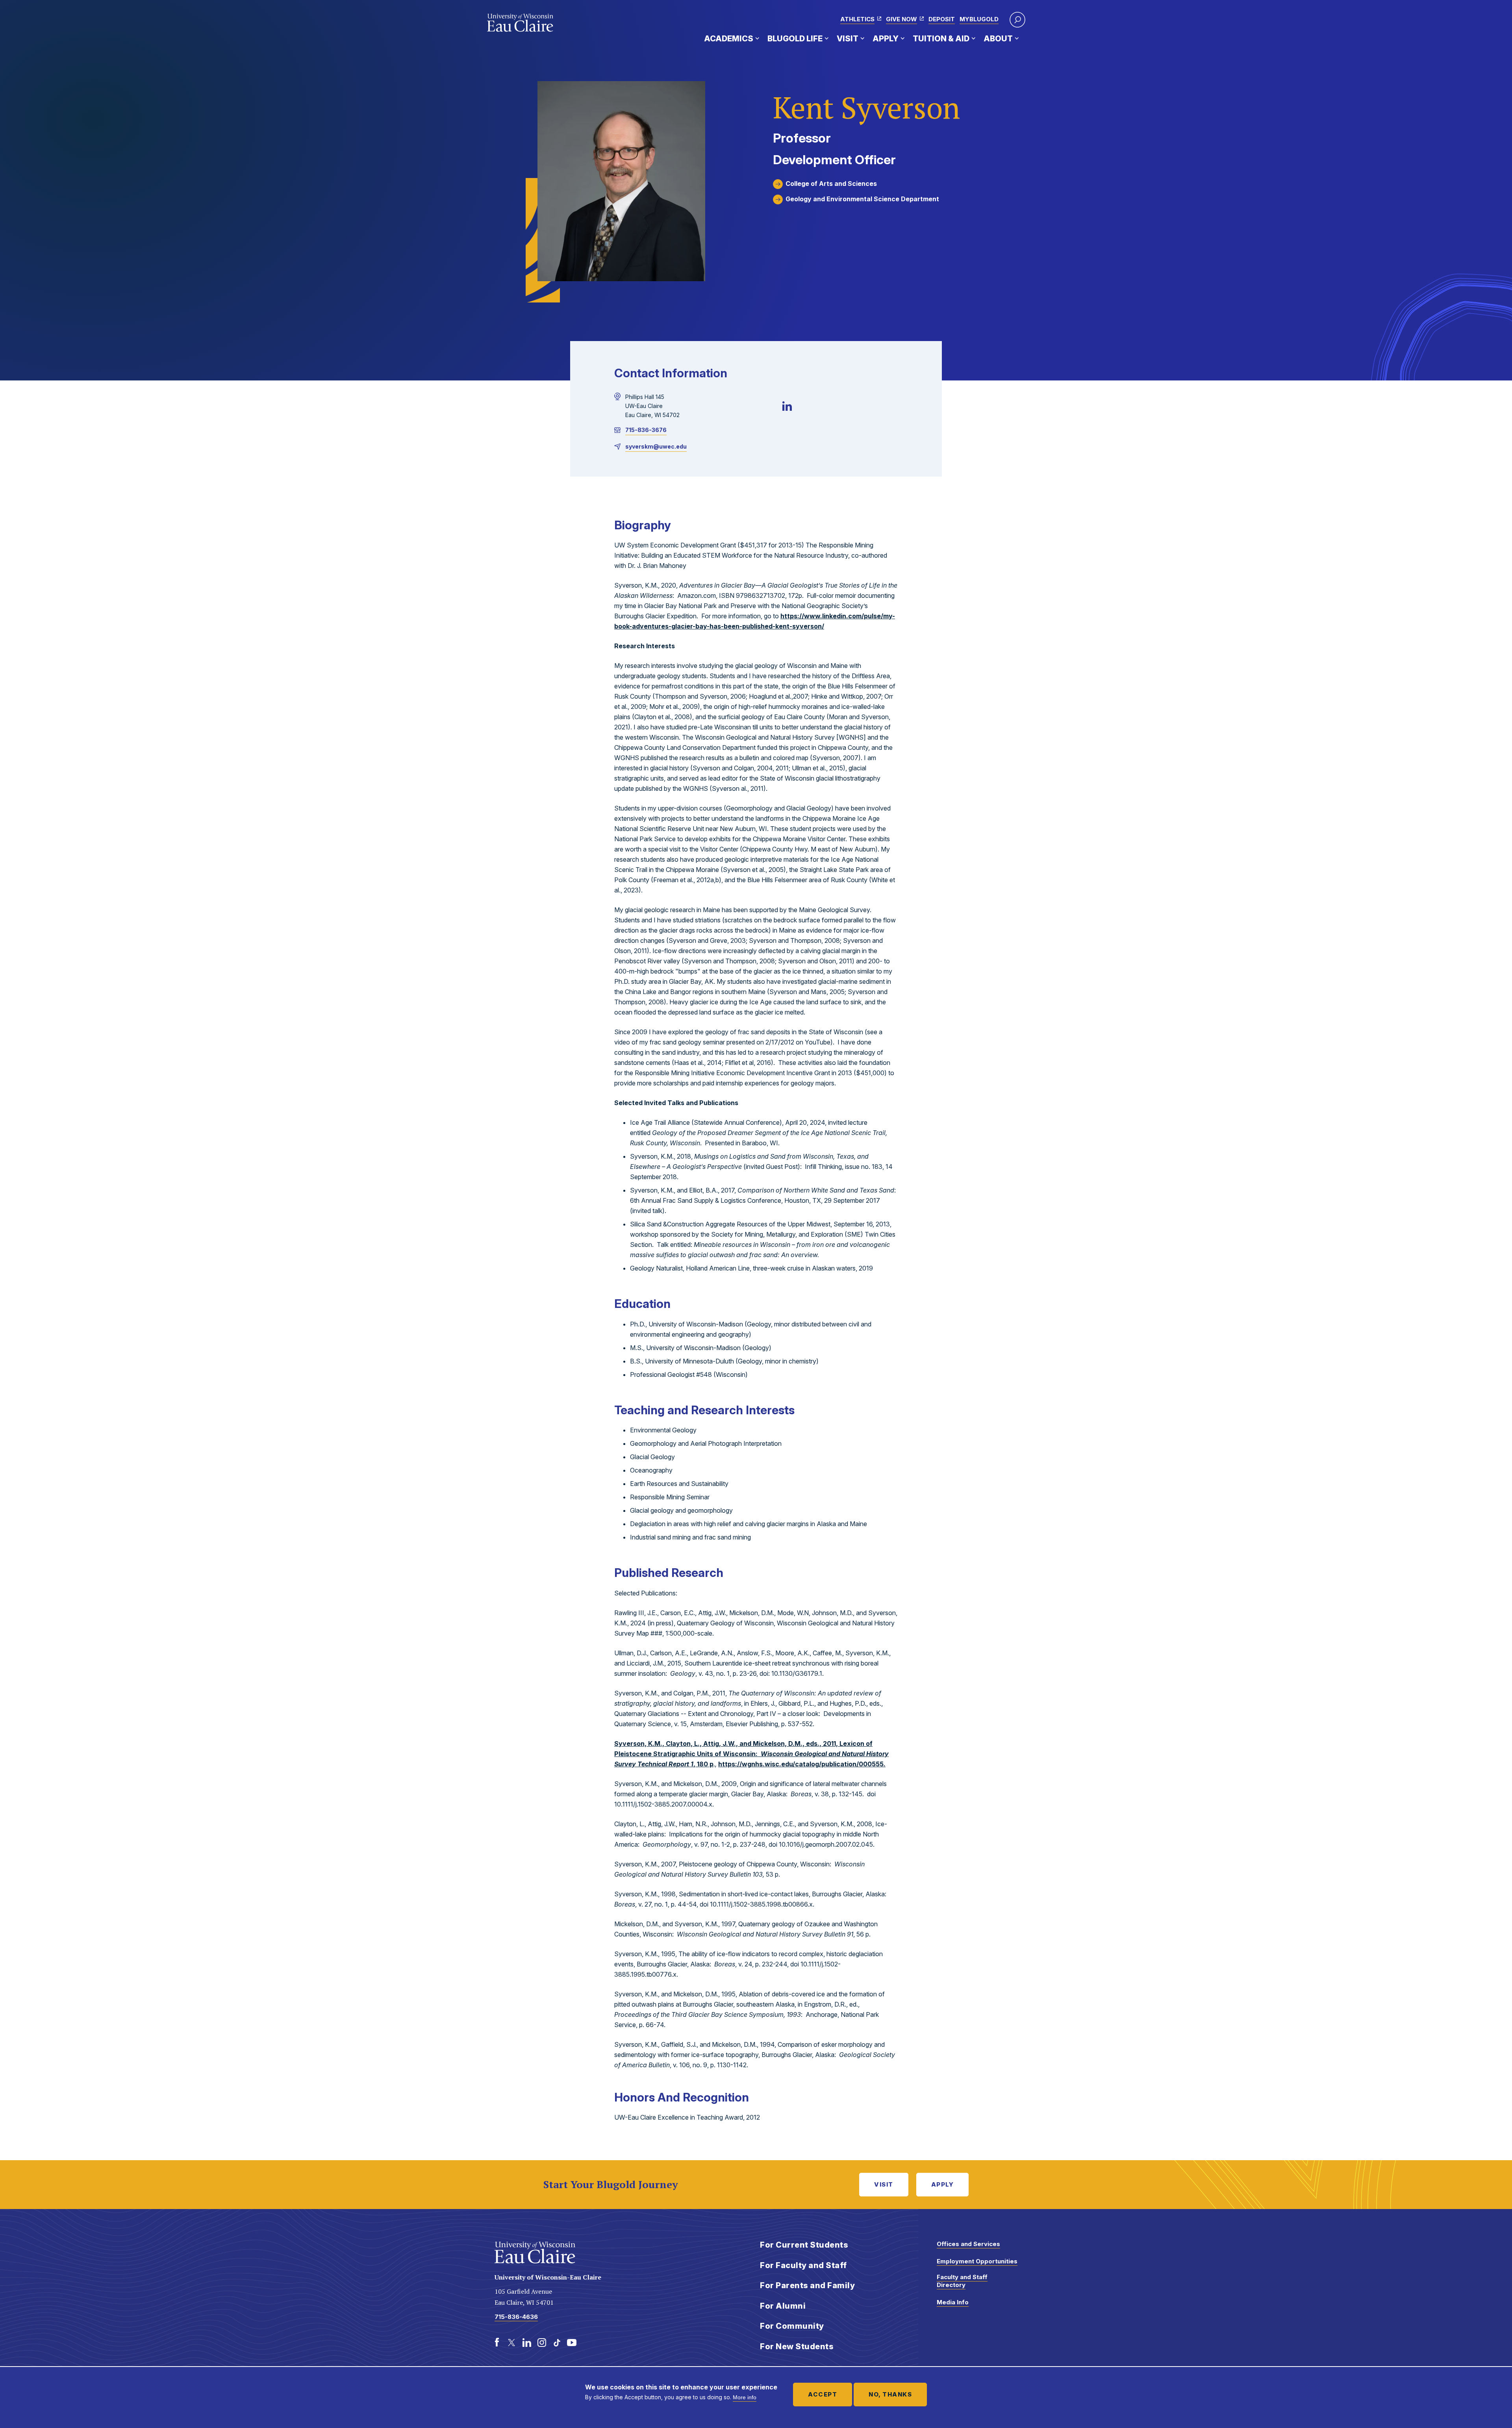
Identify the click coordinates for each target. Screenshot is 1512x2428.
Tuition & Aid (941, 39)
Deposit (942, 19)
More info (745, 2397)
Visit (848, 39)
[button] (1017, 20)
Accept (823, 2394)
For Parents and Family (807, 2285)
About (998, 39)
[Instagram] (542, 2343)
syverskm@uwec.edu (656, 446)
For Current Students (804, 2245)
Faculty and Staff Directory (962, 2281)
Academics (729, 39)
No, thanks (890, 2394)
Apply (886, 39)
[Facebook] (497, 2343)
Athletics (857, 19)
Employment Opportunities (977, 2261)
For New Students (797, 2346)
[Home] (520, 23)
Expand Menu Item (757, 38)
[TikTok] (557, 2343)
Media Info (953, 2302)
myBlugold (979, 19)
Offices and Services (968, 2244)
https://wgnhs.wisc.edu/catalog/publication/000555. (802, 1764)
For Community (792, 2326)
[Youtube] (572, 2343)
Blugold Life (795, 39)
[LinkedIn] (787, 406)
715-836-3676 (646, 430)
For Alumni (783, 2306)
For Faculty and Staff (803, 2265)
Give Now (901, 19)
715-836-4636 (516, 2317)
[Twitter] (512, 2343)
